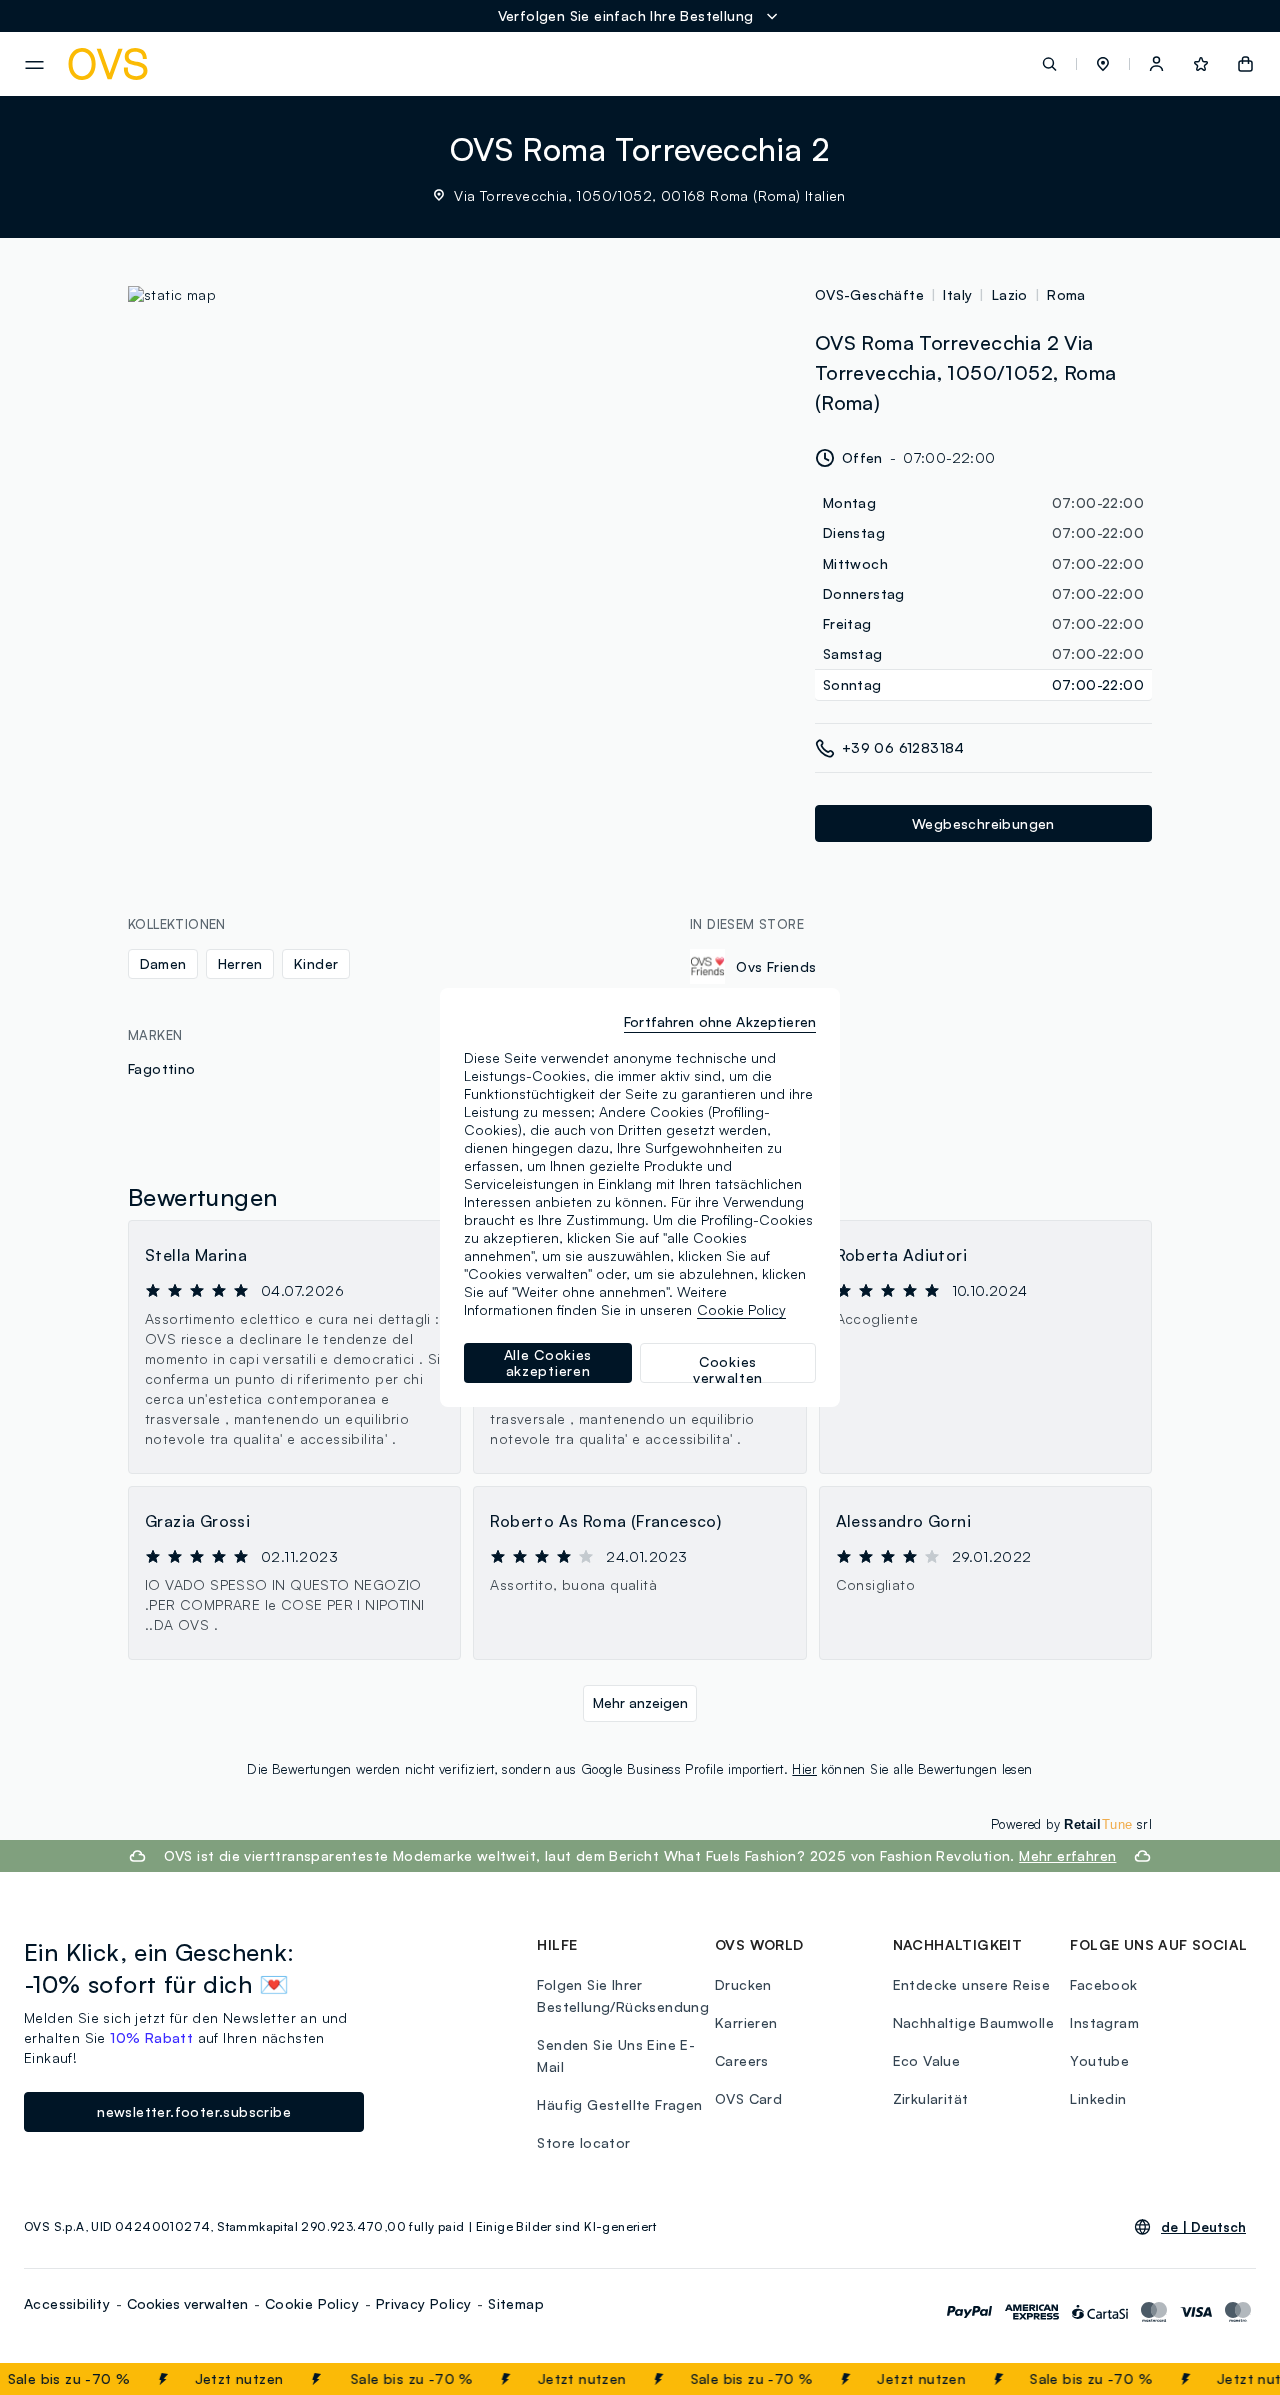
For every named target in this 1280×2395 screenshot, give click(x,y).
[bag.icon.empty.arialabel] (1245, 64)
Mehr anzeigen (640, 1702)
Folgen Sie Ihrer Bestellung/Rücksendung (623, 1995)
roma (1066, 294)
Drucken (743, 1984)
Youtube (1099, 2060)
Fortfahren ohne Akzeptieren (720, 1021)
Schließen (1216, 2379)
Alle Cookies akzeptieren (548, 1362)
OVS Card (748, 2098)
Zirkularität (931, 2098)
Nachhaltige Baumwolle (973, 2022)
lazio (1010, 294)
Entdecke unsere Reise (971, 1984)
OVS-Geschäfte (869, 294)
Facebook (1103, 1984)
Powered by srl (1071, 1824)
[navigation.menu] (34, 65)
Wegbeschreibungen (983, 823)
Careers (742, 2060)
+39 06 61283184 (903, 747)
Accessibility (67, 2303)
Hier (804, 1769)
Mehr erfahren (1067, 1855)
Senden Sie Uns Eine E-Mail (616, 2055)
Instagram (1104, 2022)
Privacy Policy (424, 2303)
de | (1203, 2227)
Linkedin (1098, 2098)
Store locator (583, 2142)
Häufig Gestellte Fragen (619, 2104)
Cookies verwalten (187, 2303)
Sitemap (516, 2303)
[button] (1103, 64)
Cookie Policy (312, 2303)
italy (957, 294)
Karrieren (746, 2022)
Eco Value (927, 2060)
